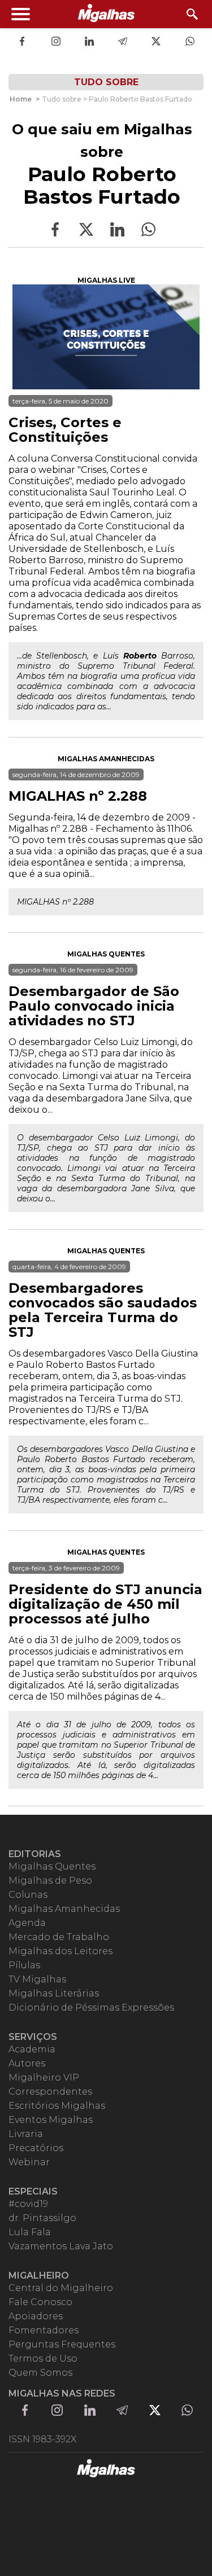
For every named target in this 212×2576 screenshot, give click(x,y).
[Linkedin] (89, 42)
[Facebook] (22, 42)
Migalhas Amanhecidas (106, 759)
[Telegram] (123, 42)
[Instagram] (56, 42)
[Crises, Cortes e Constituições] (106, 337)
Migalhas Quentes (106, 954)
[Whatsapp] (190, 42)
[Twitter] (156, 42)
